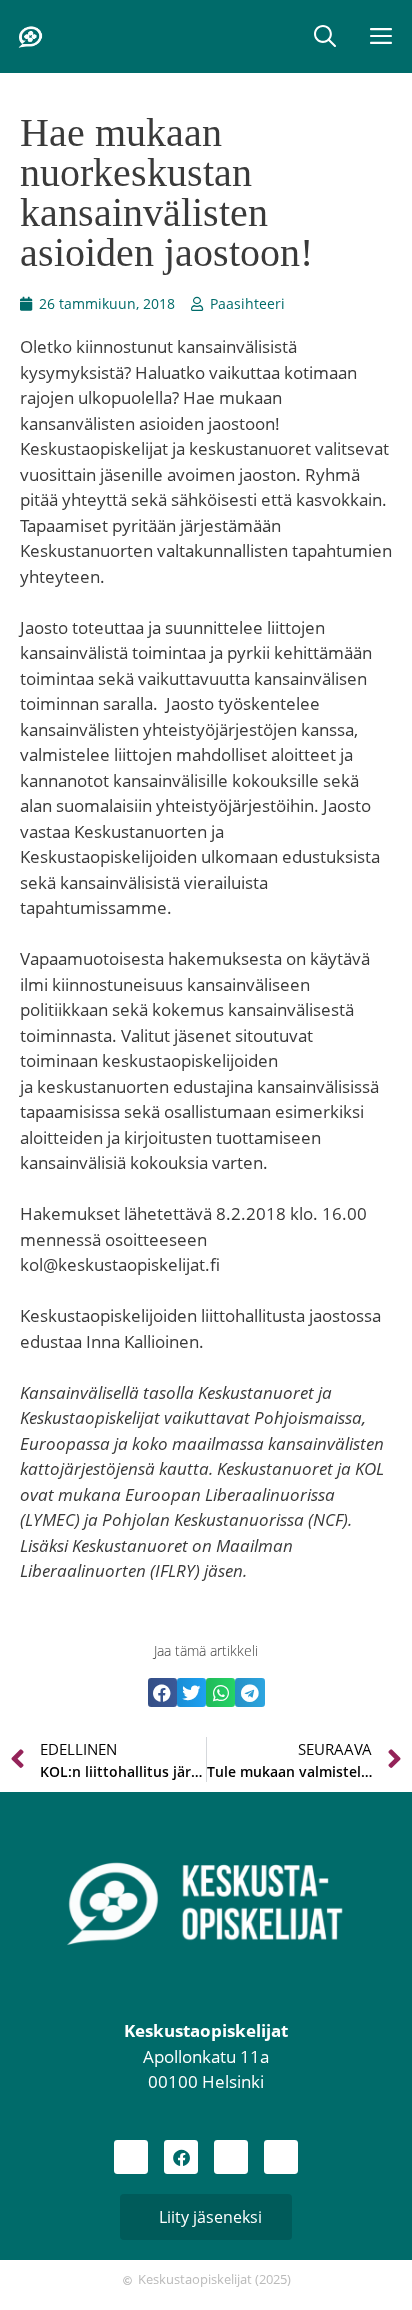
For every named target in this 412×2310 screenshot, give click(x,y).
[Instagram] (131, 2157)
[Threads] (231, 2157)
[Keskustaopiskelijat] (30, 37)
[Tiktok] (281, 2157)
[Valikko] (382, 36)
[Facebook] (181, 2157)
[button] (325, 36)
